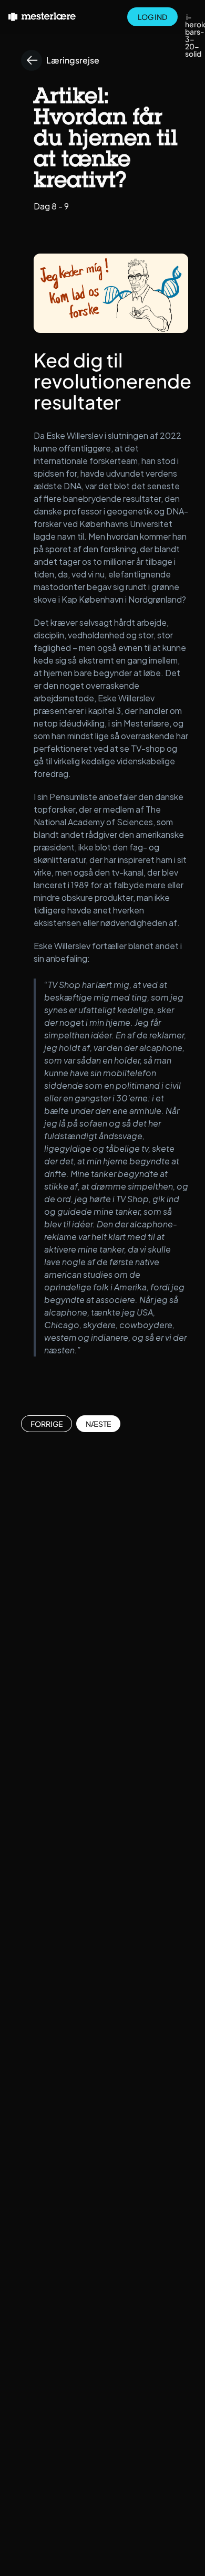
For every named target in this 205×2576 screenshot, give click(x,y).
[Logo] (42, 17)
